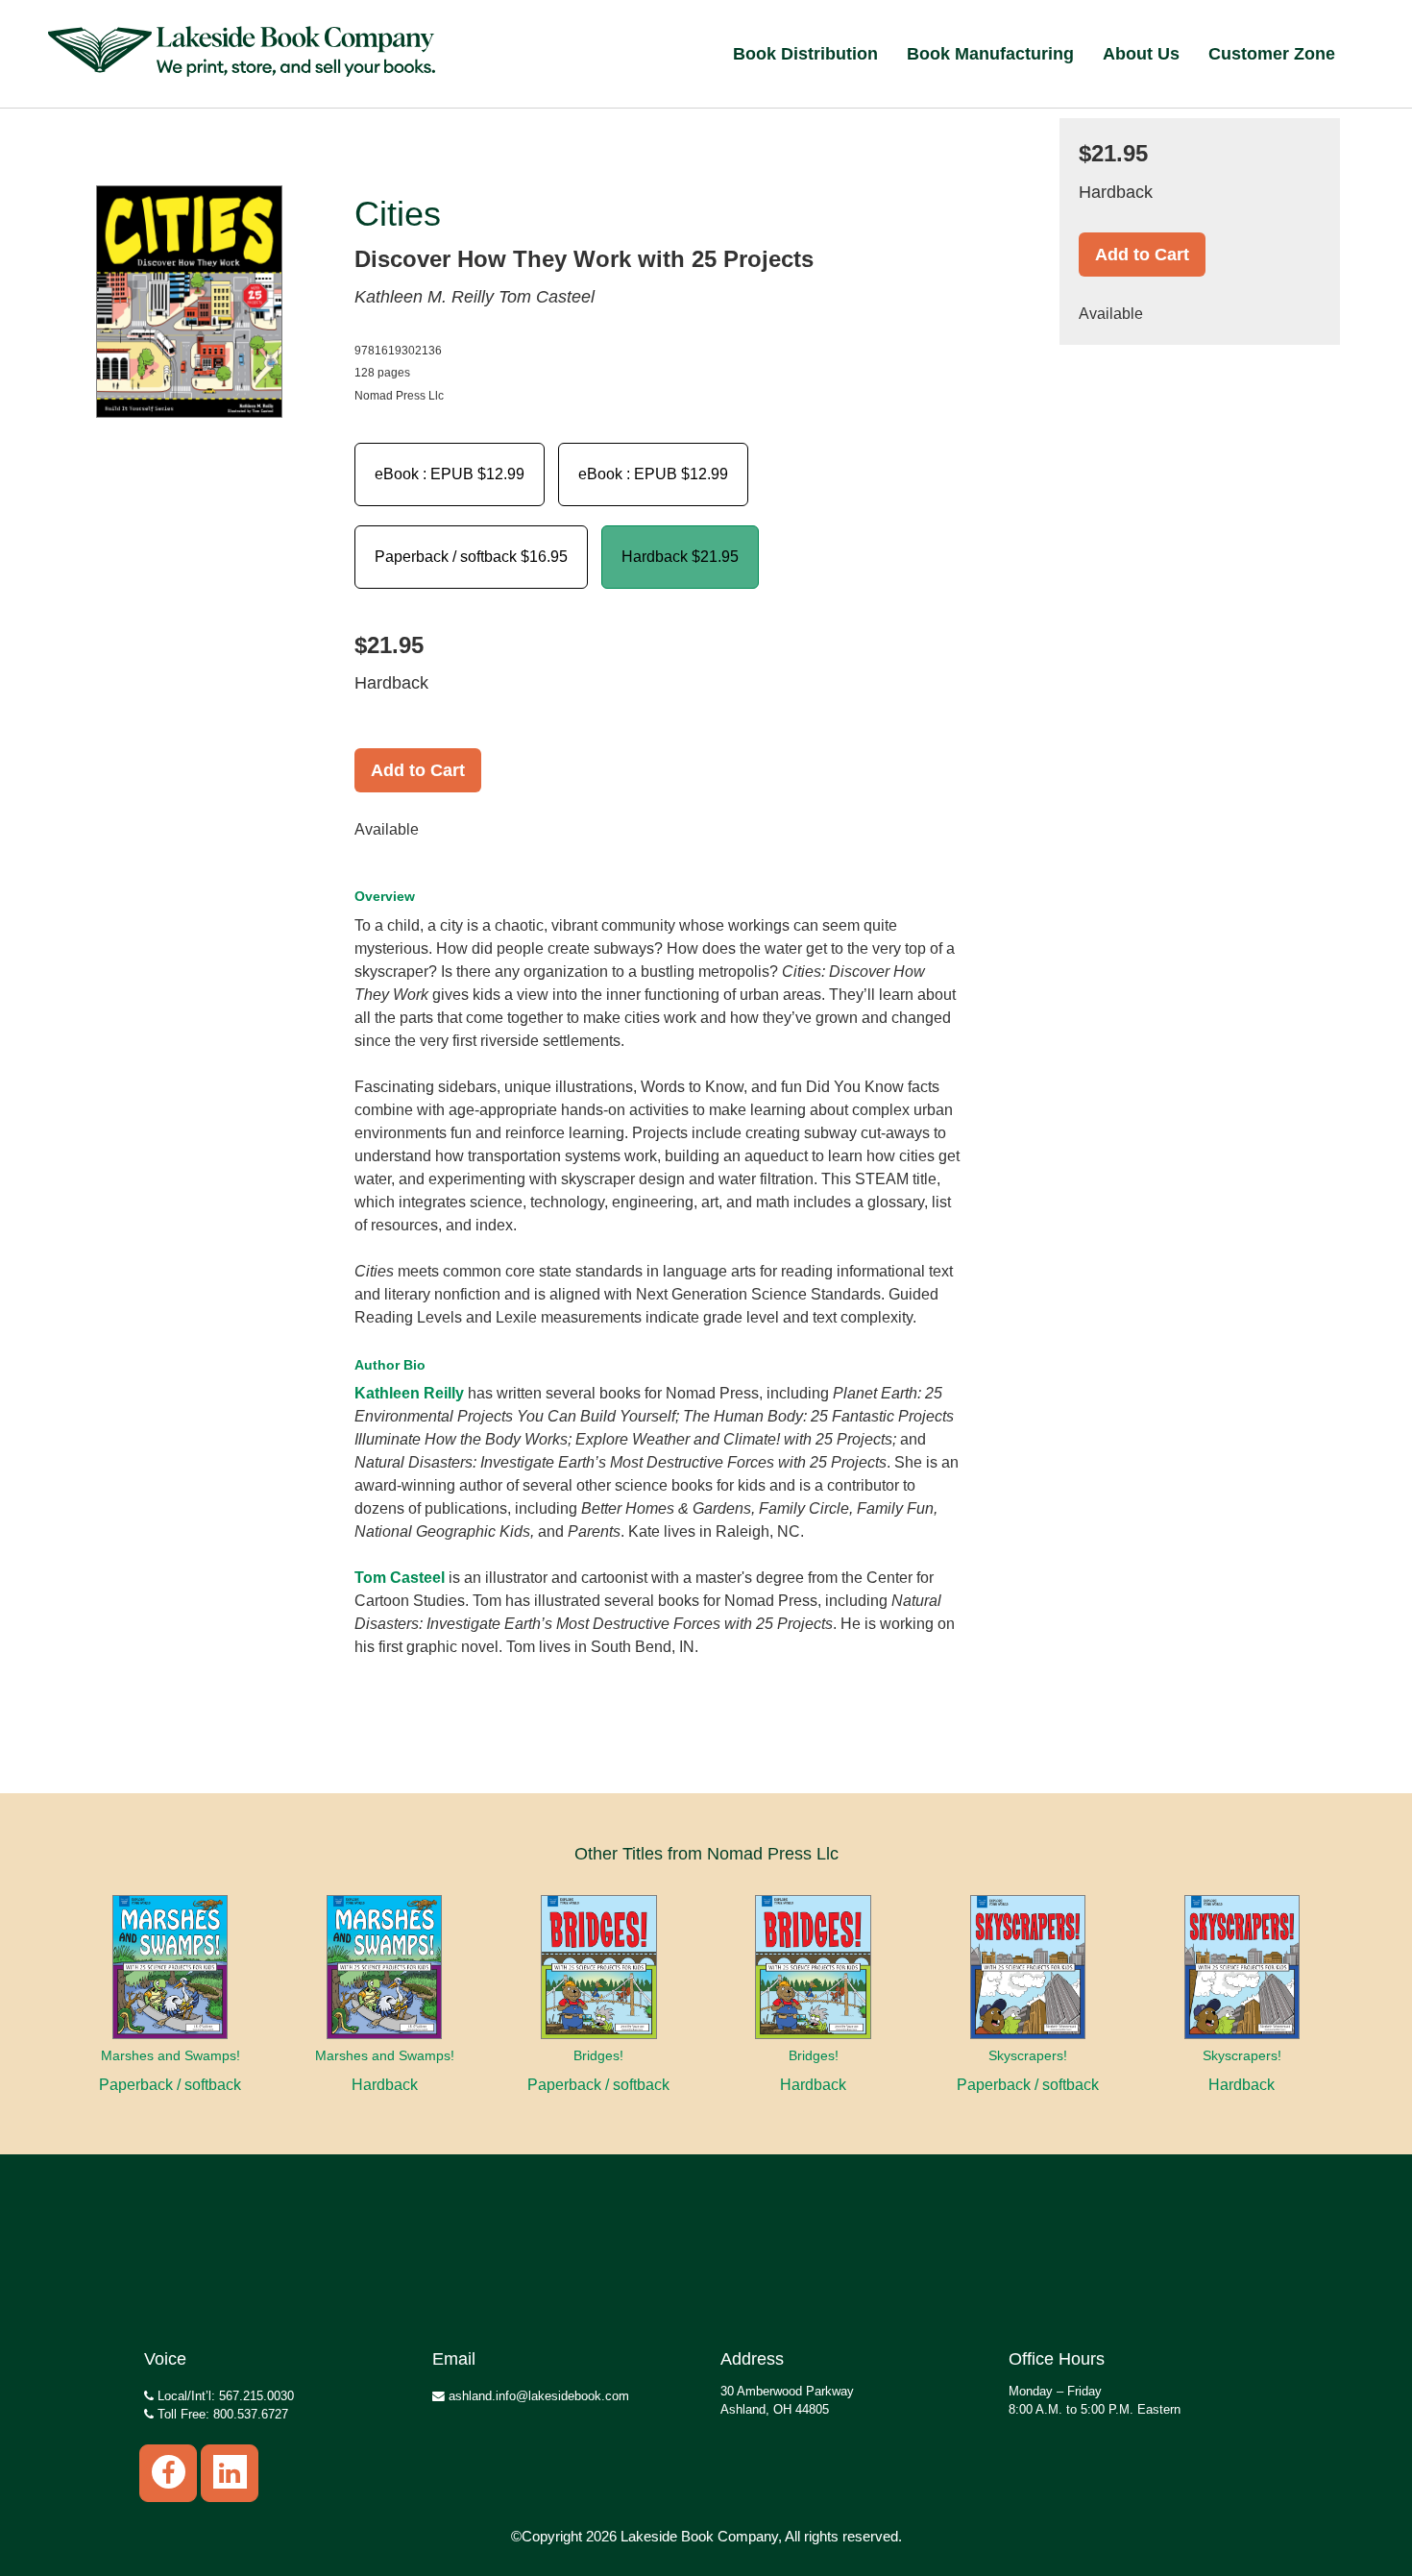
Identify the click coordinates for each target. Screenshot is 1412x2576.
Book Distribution (805, 54)
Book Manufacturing (990, 54)
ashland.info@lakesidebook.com (537, 2396)
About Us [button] (1141, 54)
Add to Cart (418, 770)
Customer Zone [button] (1272, 54)
